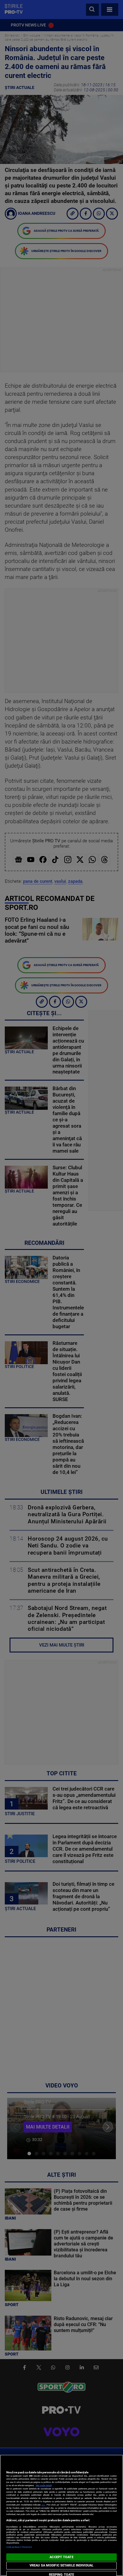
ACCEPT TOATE (61, 2557)
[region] (61, 2515)
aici (43, 2505)
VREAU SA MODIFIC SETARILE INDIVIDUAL (61, 2565)
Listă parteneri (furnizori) (19, 2547)
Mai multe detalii (44, 2485)
